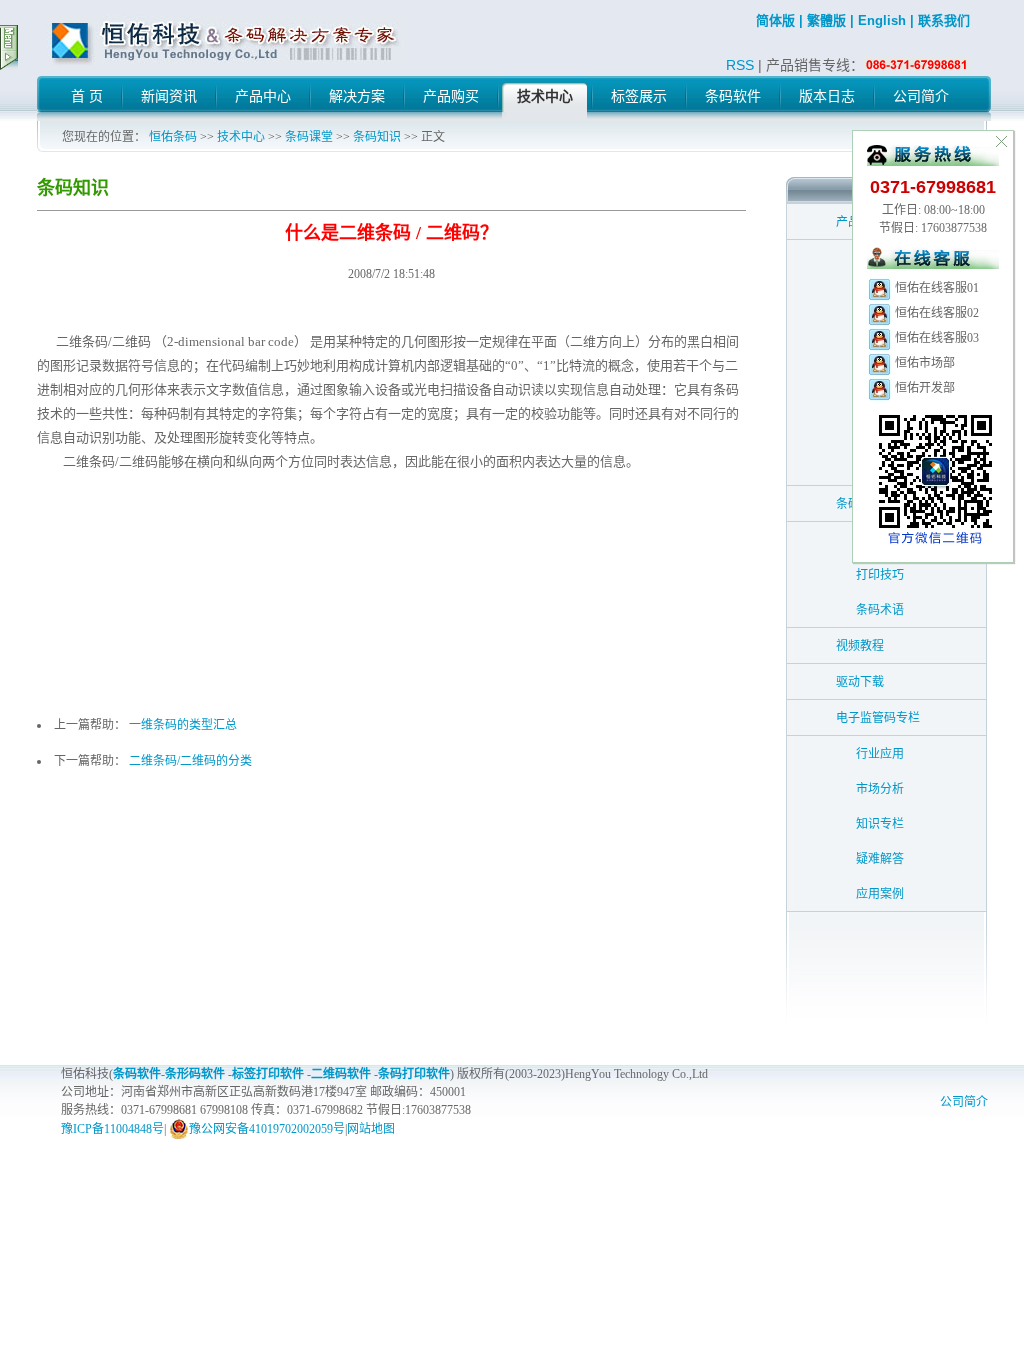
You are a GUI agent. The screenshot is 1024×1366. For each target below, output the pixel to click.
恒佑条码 (173, 137)
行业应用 (880, 754)
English (882, 20)
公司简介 (964, 1102)
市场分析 (880, 789)
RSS (740, 65)
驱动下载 (860, 682)
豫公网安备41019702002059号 (267, 1129)
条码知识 (377, 137)
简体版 (775, 20)
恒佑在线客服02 (935, 313)
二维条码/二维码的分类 (190, 761)
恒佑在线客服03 (935, 338)
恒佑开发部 (923, 388)
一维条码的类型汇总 (183, 725)
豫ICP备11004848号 (112, 1129)
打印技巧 (880, 575)
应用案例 (880, 894)
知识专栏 (880, 824)
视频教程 (860, 646)
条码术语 (880, 610)
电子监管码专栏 (878, 718)
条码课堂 (309, 137)
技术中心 (241, 137)
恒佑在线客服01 (935, 288)
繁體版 (826, 20)
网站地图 (371, 1129)
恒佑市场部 (923, 363)
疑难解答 (880, 859)
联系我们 (944, 20)
